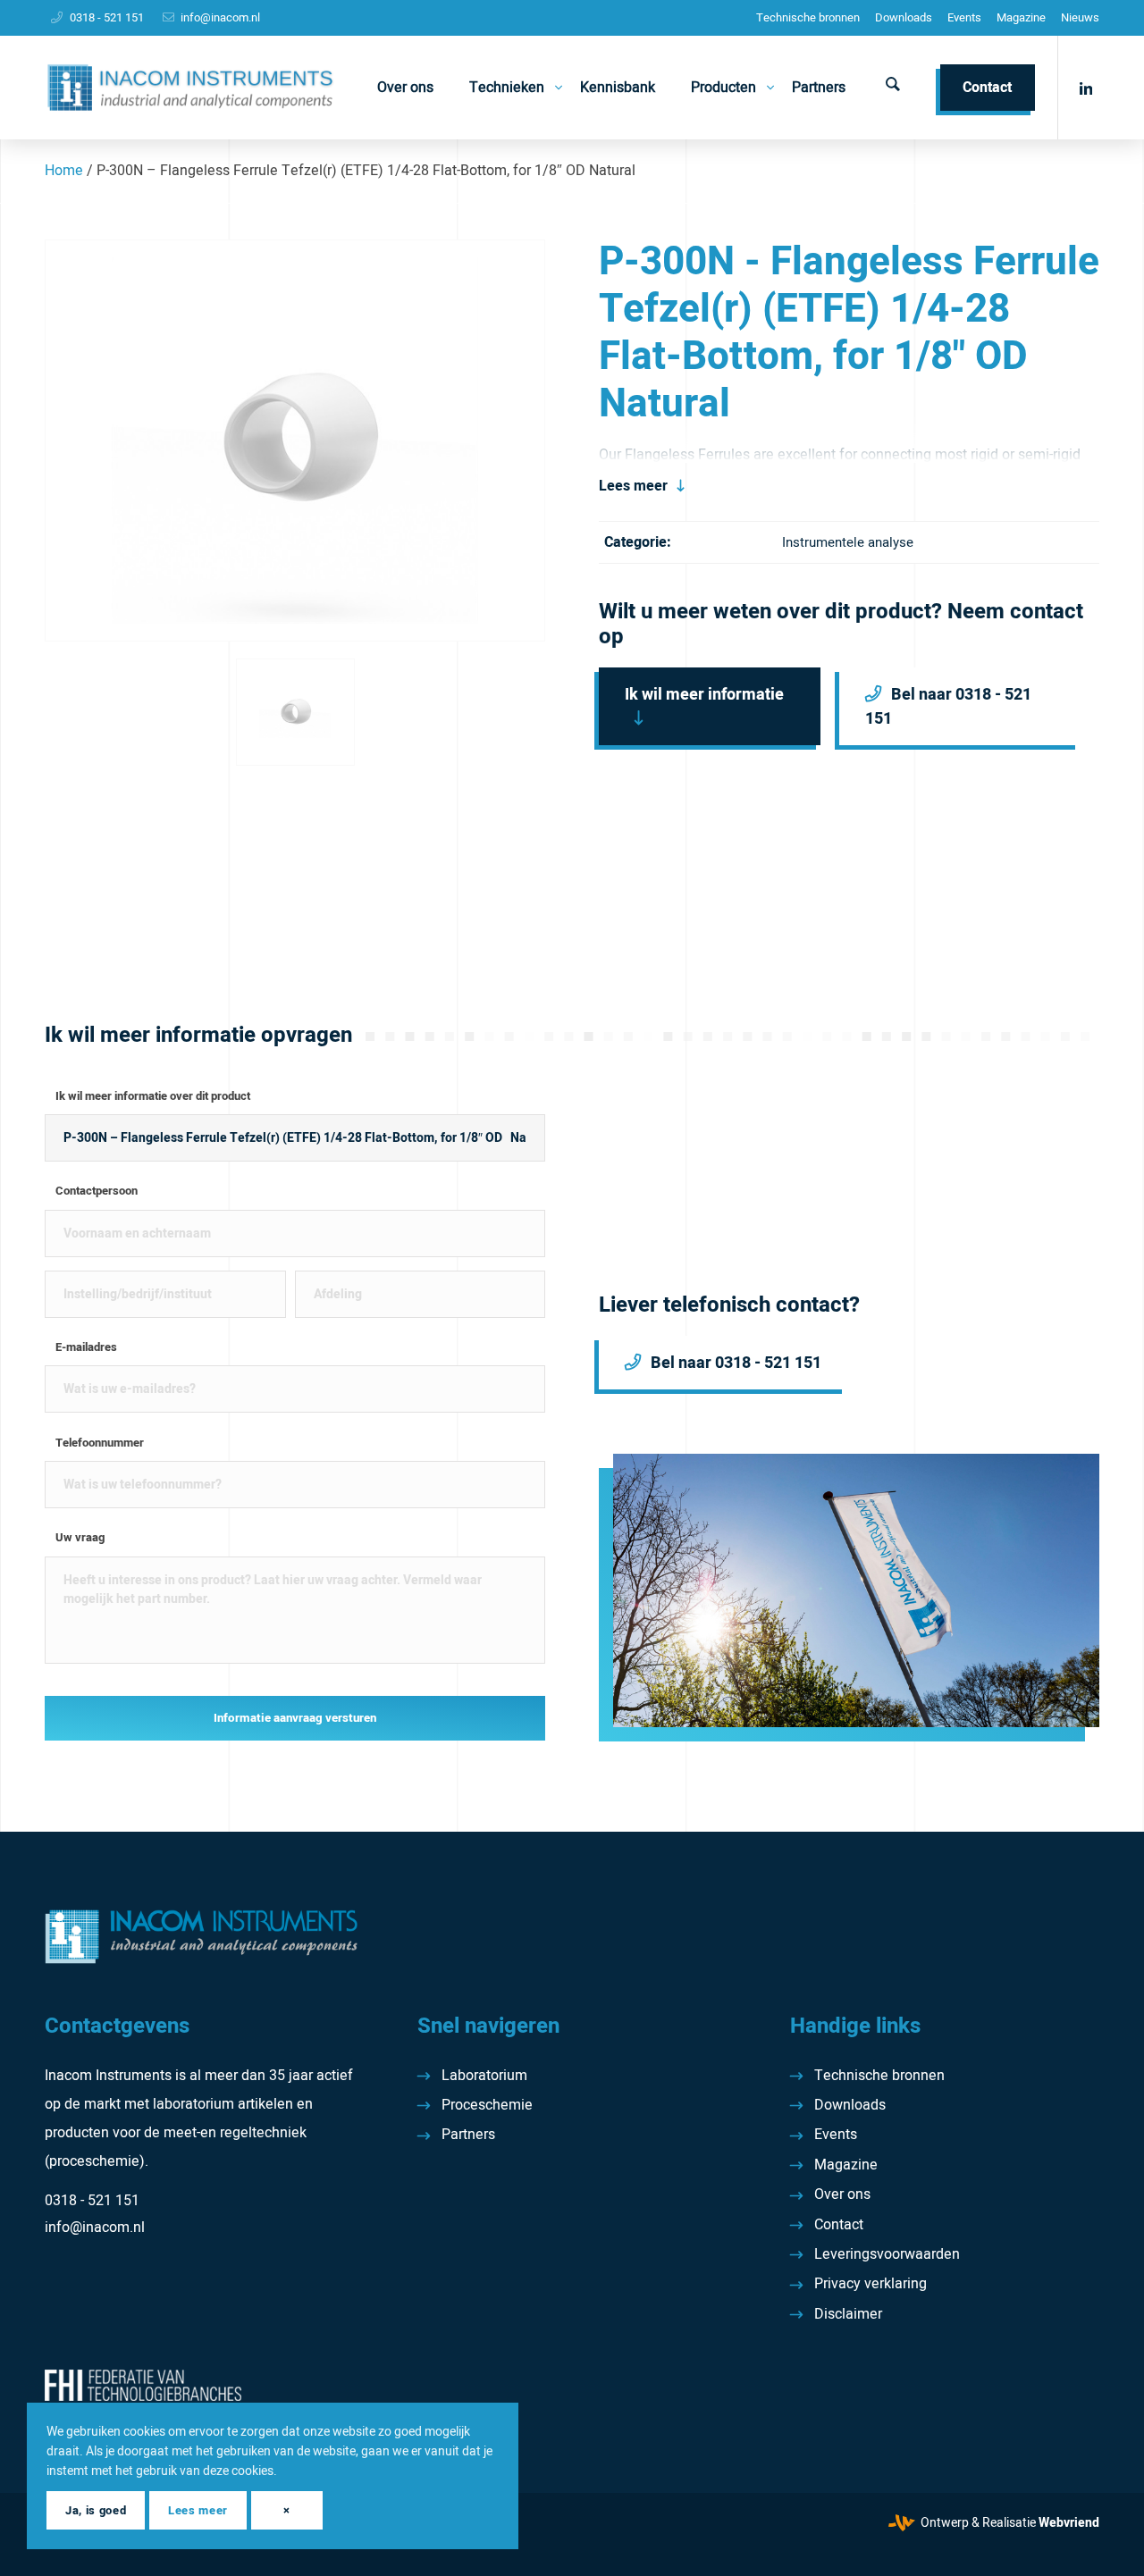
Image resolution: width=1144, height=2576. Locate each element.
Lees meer (633, 486)
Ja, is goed (96, 2510)
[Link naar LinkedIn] (1086, 87)
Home (64, 171)
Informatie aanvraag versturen (295, 1718)
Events (964, 17)
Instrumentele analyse (848, 542)
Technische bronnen (808, 17)
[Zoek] (893, 88)
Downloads (904, 17)
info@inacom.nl (220, 17)
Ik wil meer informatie (704, 695)
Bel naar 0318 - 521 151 (948, 707)
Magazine (1021, 17)
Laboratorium (484, 2076)
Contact (839, 2225)
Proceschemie (487, 2105)
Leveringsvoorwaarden (887, 2254)
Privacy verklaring (871, 2284)
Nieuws (1080, 17)
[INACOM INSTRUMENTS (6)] (193, 88)
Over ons (842, 2194)
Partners (468, 2135)
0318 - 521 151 (107, 17)
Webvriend (1069, 2523)
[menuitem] (808, 18)
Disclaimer (848, 2314)
